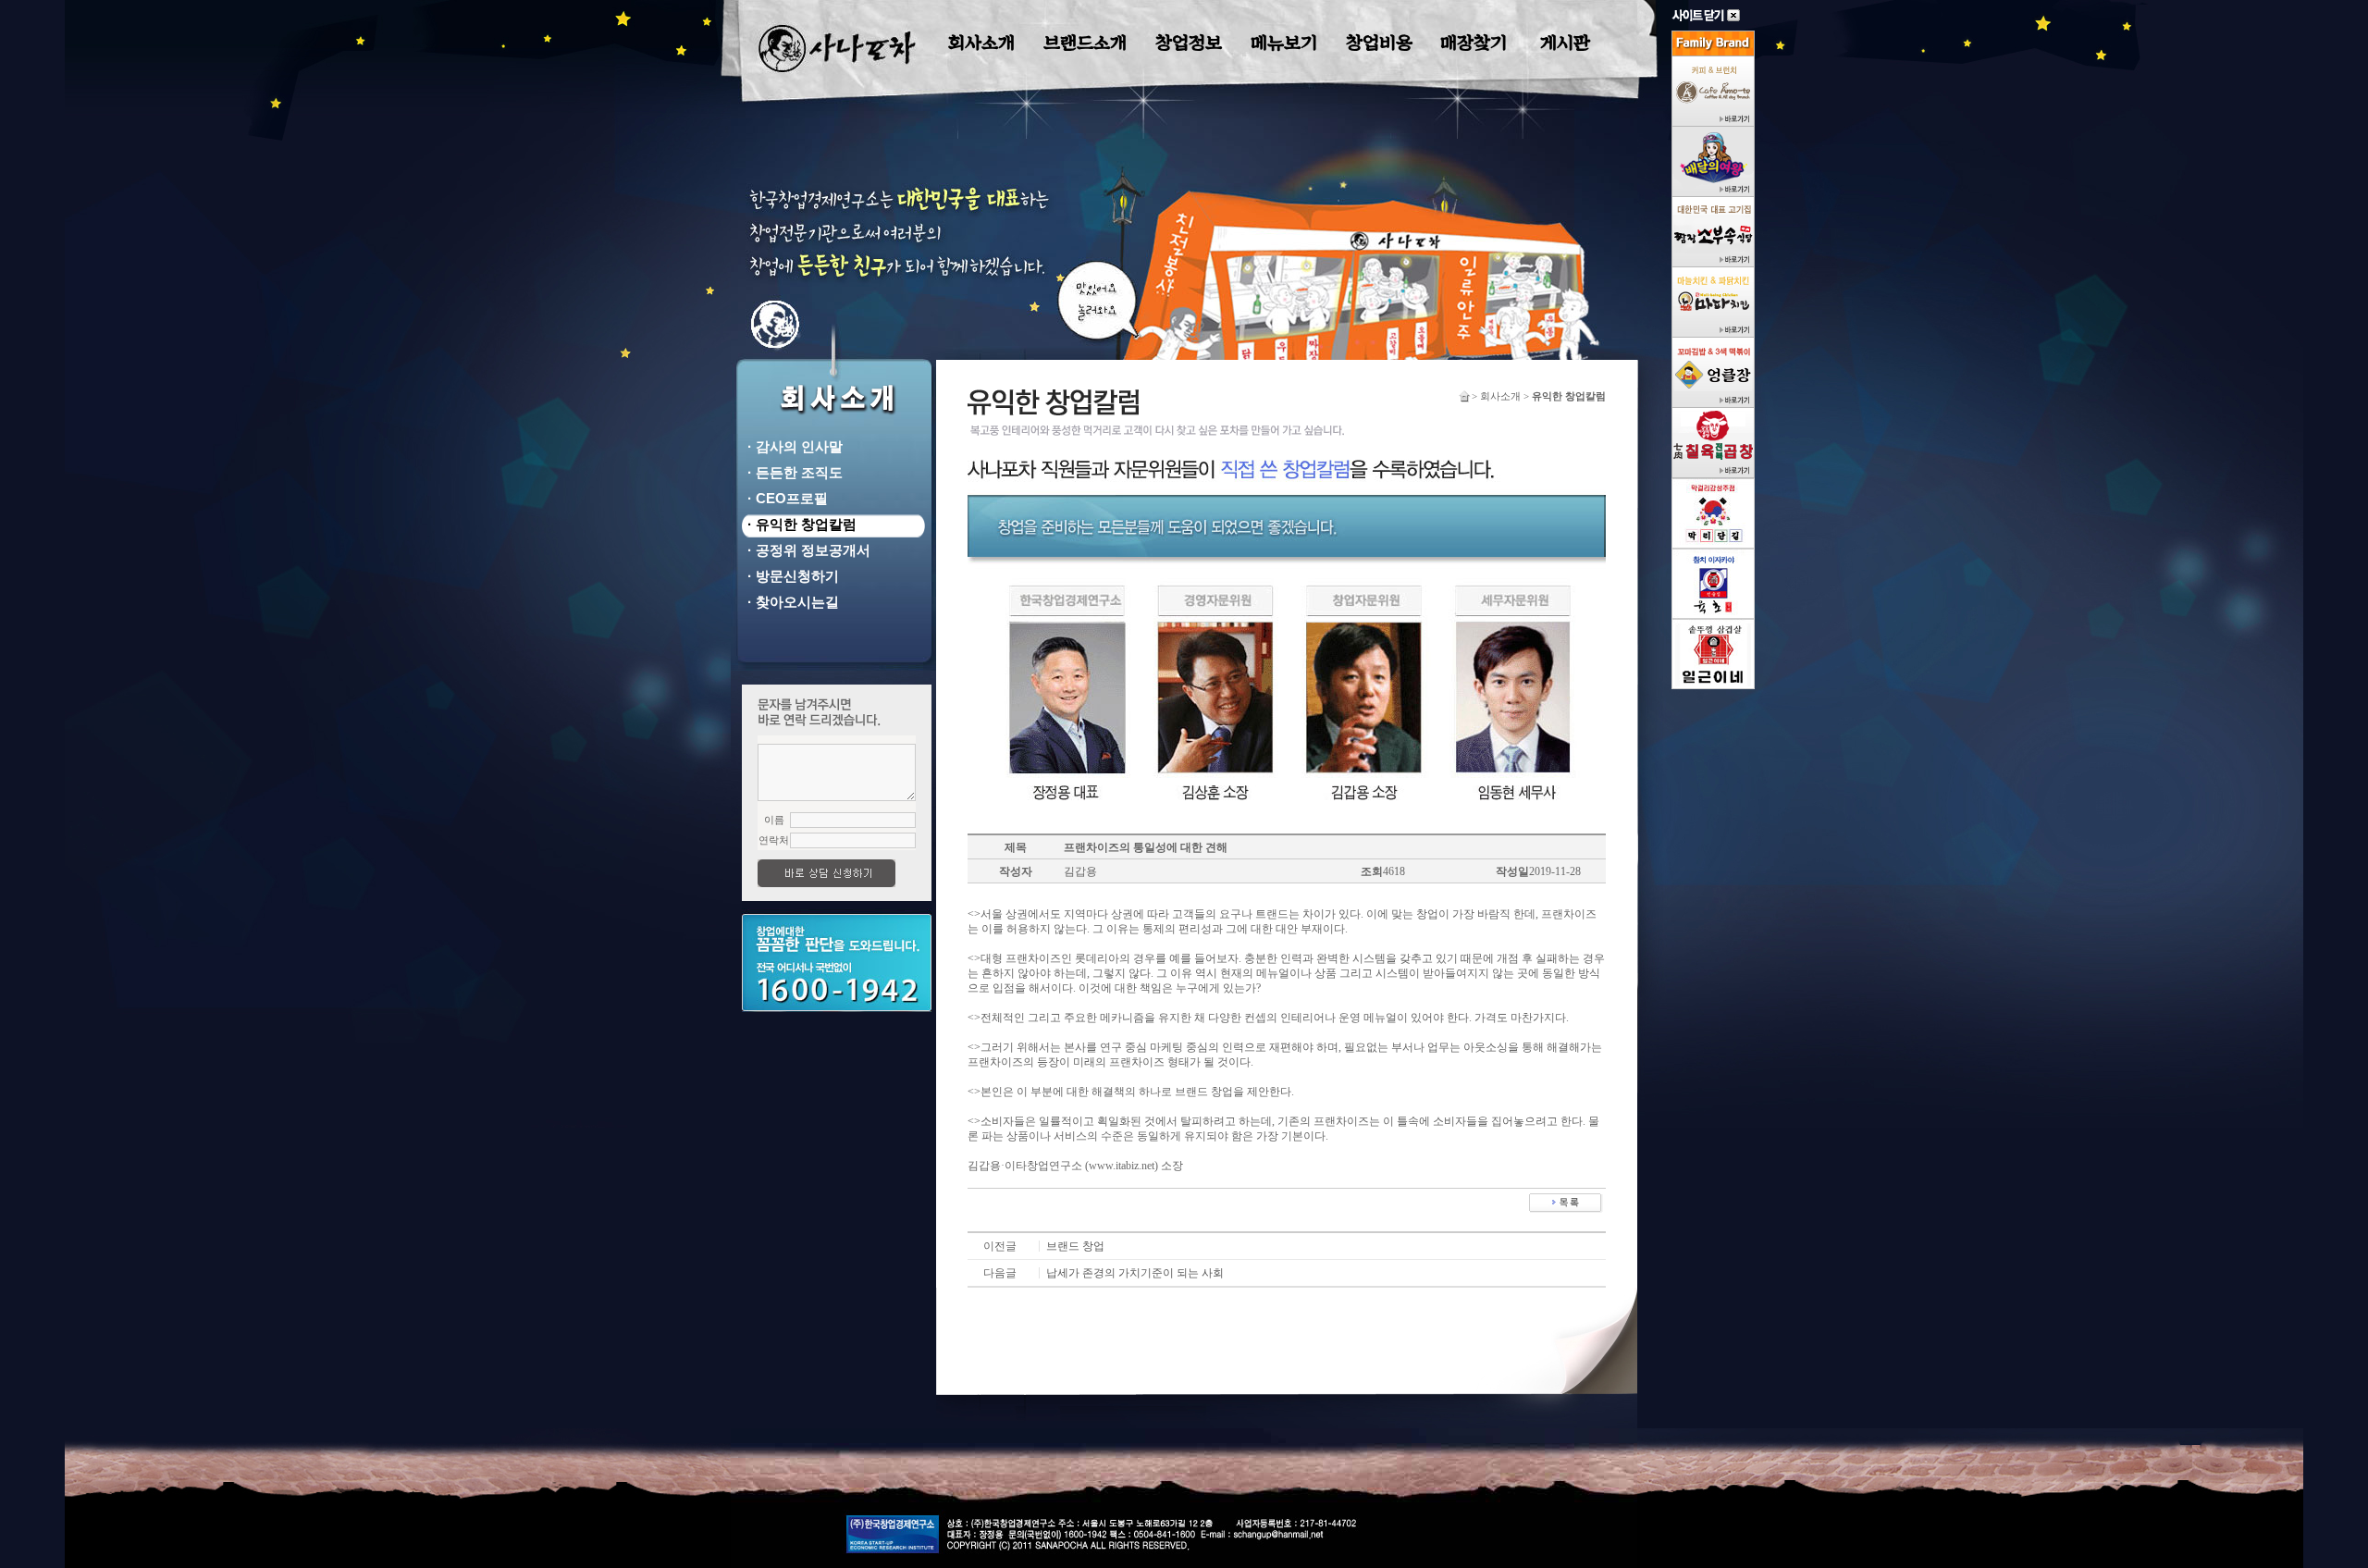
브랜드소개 (1085, 43)
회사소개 (981, 43)
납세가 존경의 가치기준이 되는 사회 (1135, 1273)
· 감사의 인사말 (791, 446)
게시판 (1565, 43)
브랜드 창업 (1075, 1246)
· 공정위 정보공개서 (805, 550)
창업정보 (1189, 43)
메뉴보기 (1284, 43)
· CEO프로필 (784, 498)
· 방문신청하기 (789, 576)
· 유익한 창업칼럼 (798, 524)
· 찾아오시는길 (789, 602)
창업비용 (1379, 43)
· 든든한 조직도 (791, 472)
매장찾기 (1474, 43)
